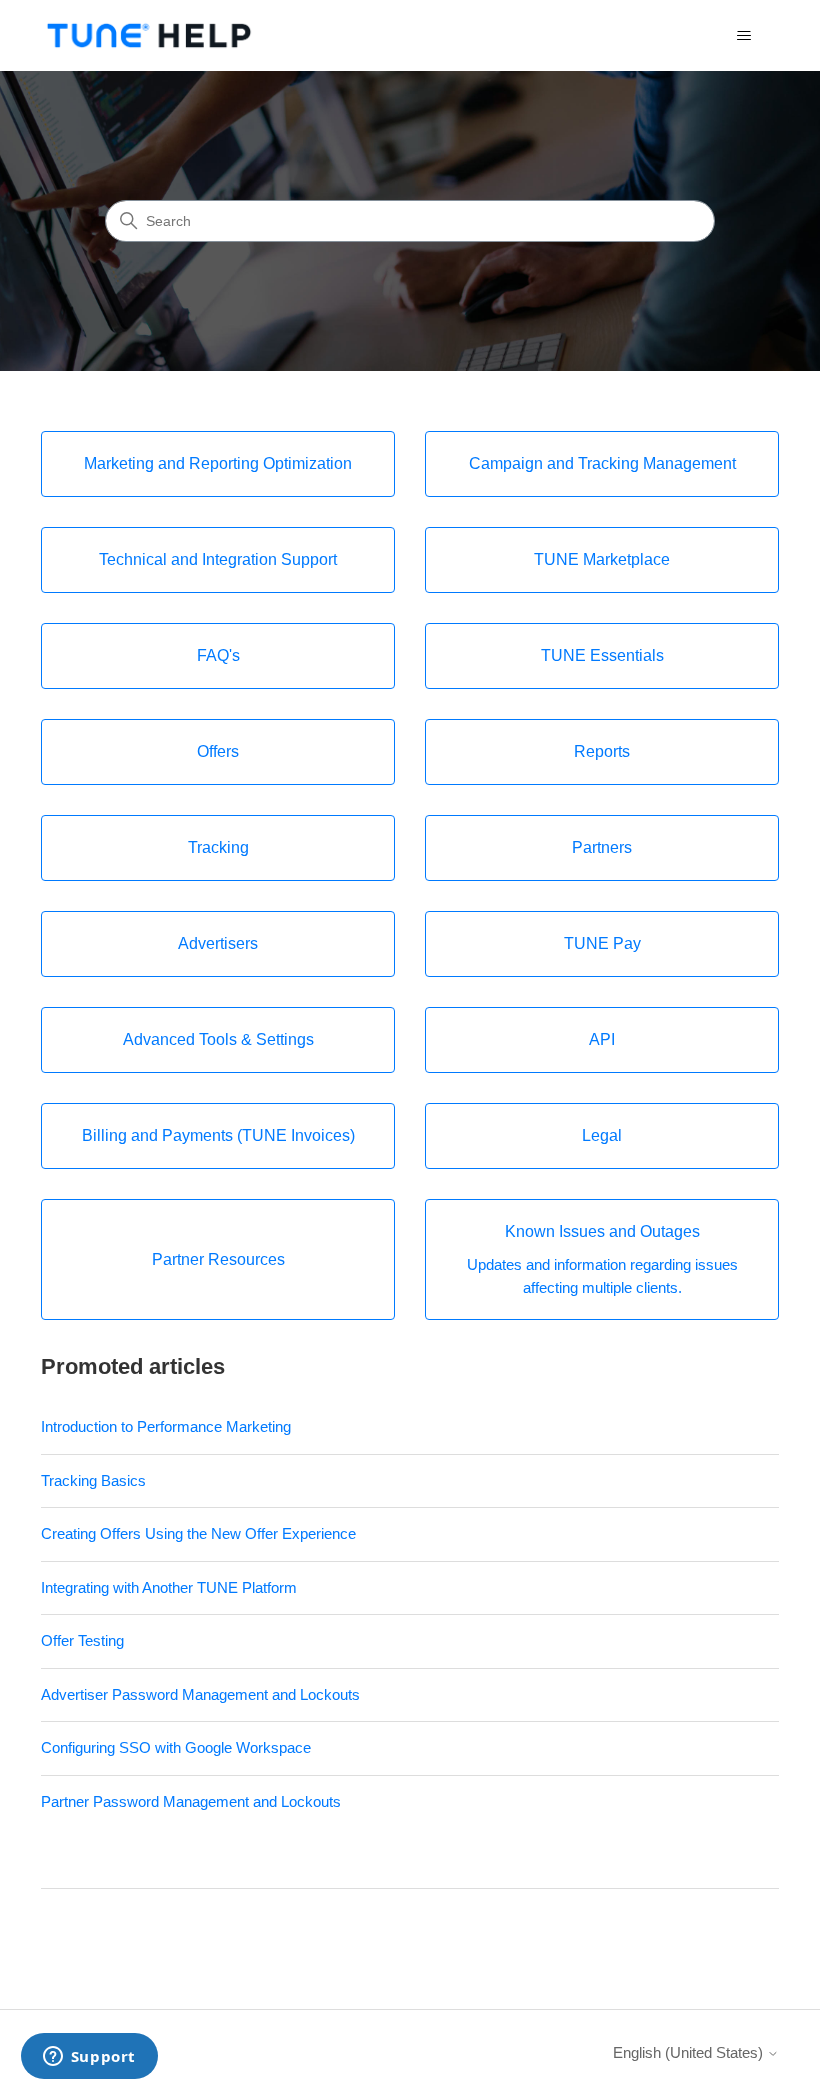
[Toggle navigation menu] (743, 36)
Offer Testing (82, 1640)
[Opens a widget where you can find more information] (89, 2058)
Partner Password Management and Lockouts (191, 1801)
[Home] (149, 35)
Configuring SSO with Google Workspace (176, 1747)
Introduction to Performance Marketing (166, 1426)
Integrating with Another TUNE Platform (169, 1587)
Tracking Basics (93, 1480)
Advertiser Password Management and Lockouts (200, 1694)
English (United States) (690, 2052)
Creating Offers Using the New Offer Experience (198, 1533)
